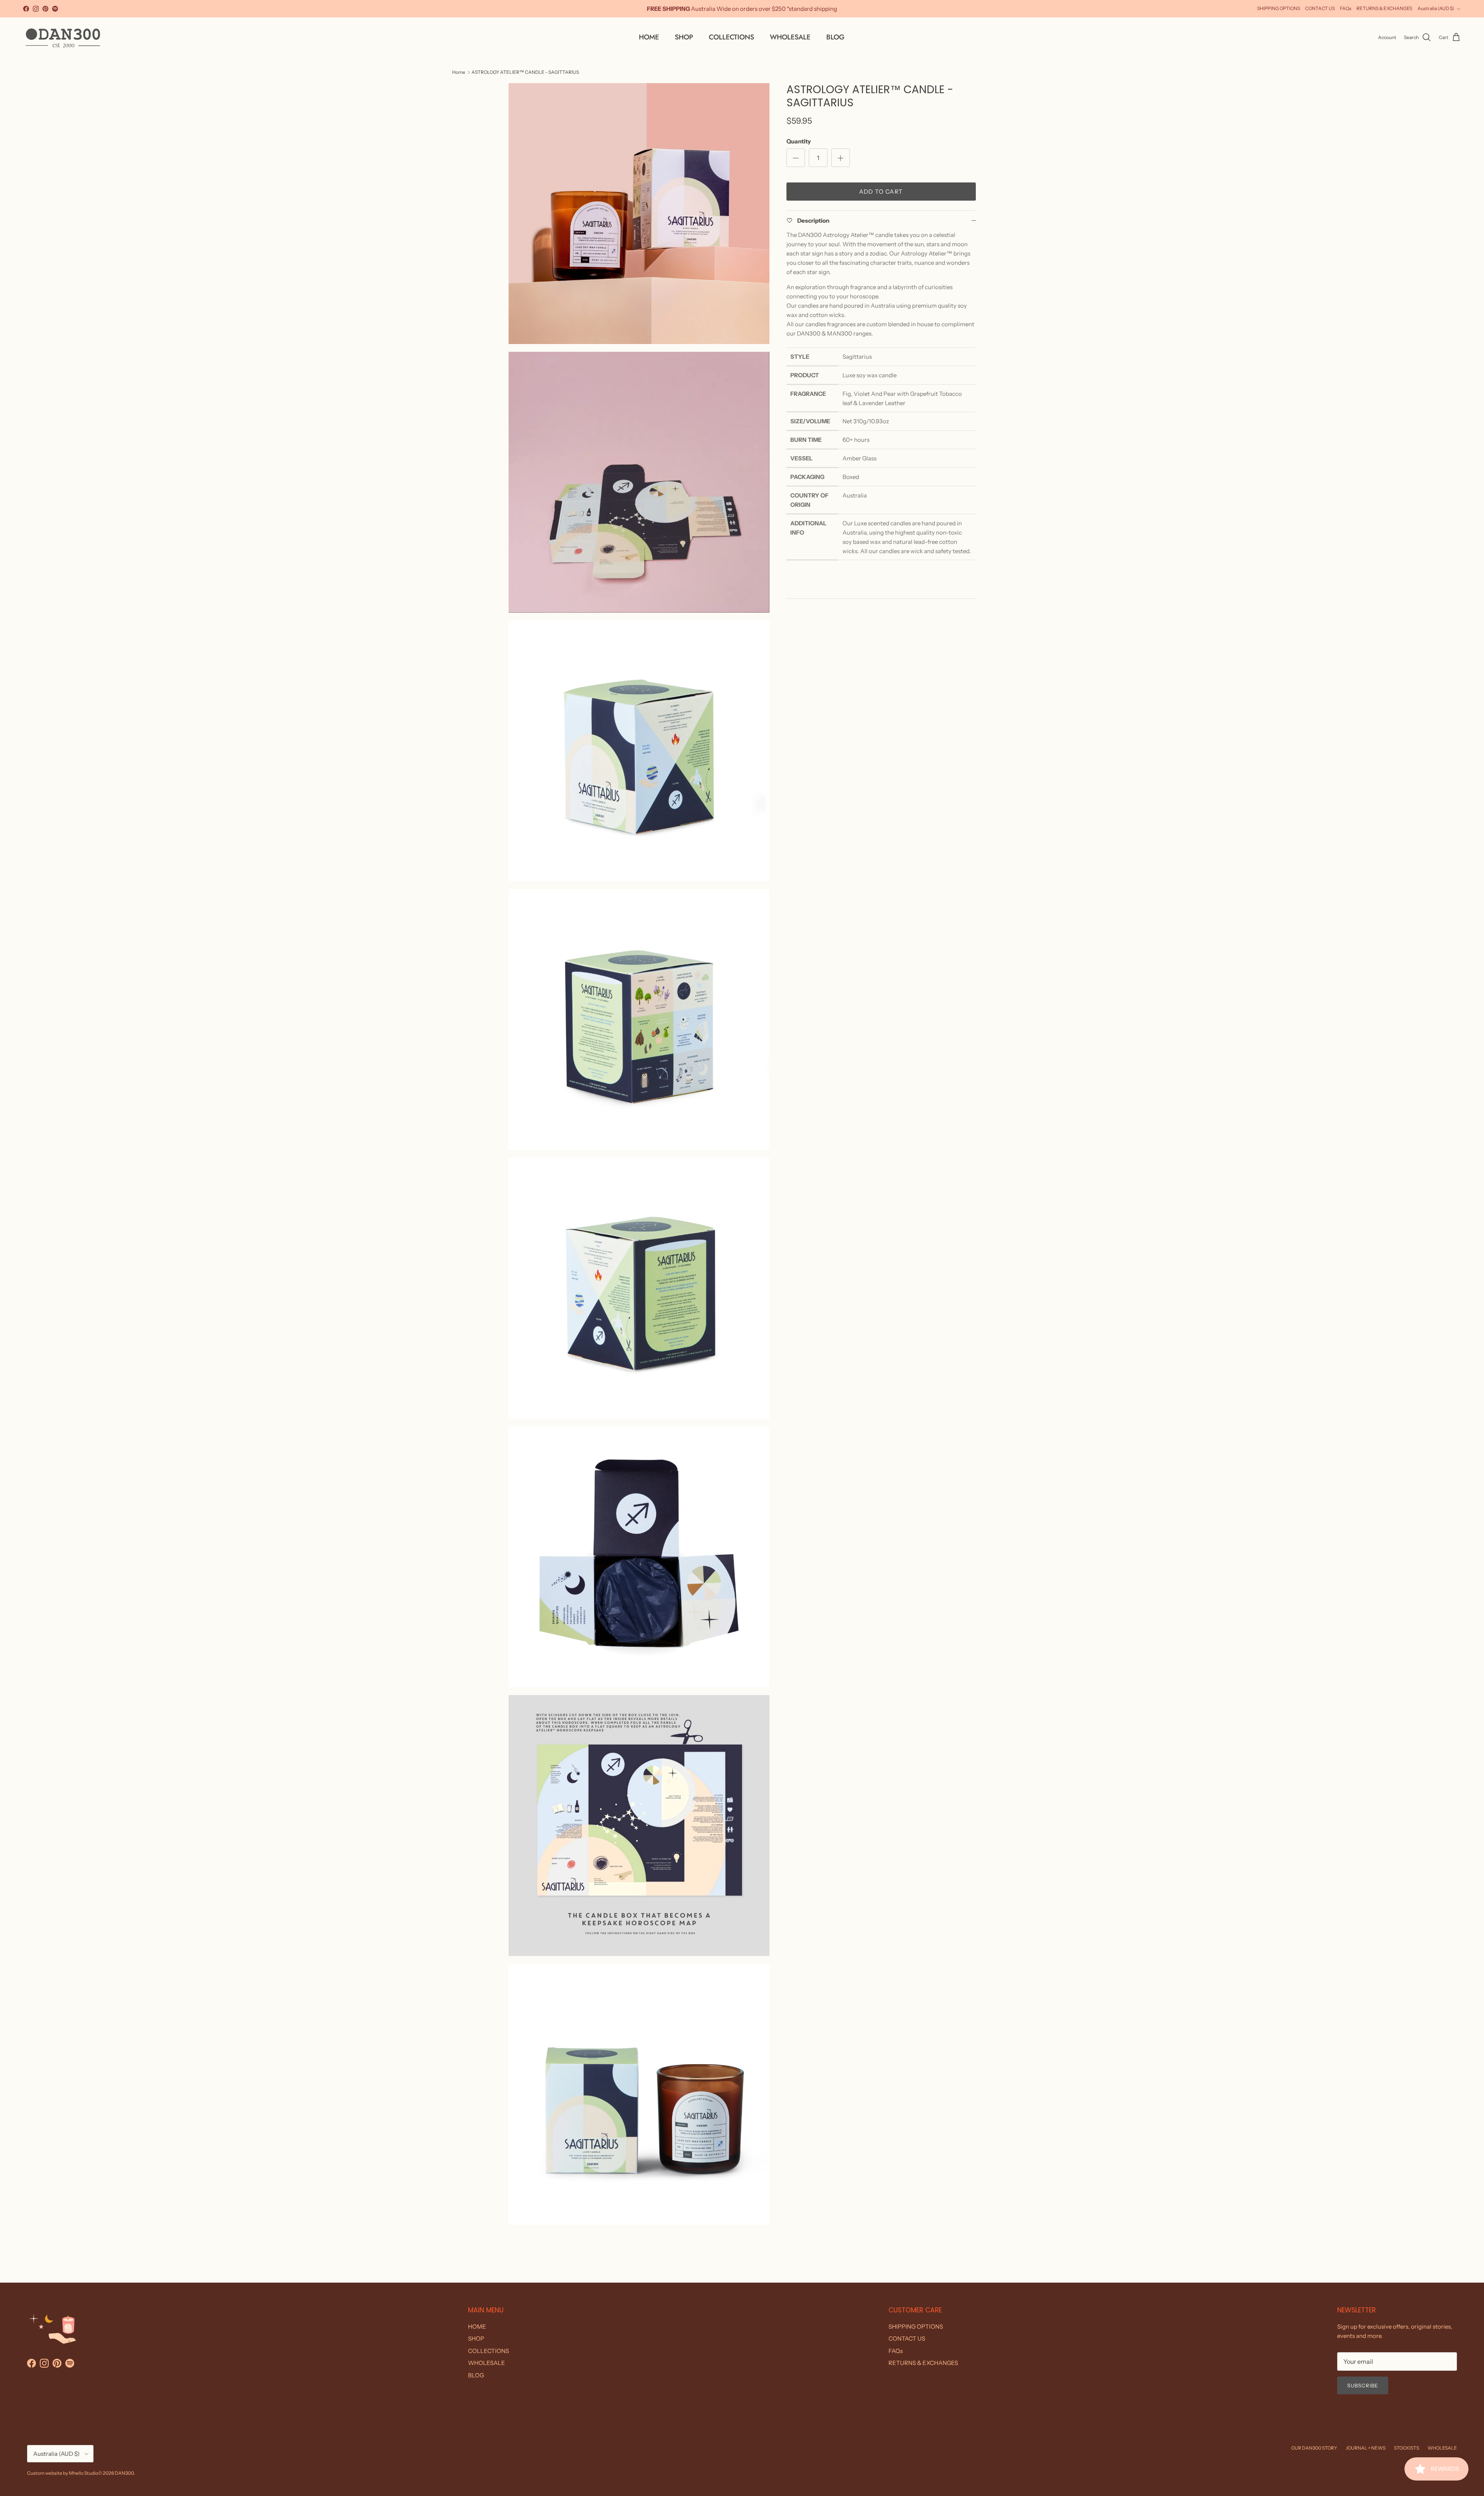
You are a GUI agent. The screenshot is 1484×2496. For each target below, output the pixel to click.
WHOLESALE (790, 37)
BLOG (835, 37)
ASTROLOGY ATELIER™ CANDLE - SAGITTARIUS (525, 72)
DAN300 (124, 2473)
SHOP (684, 37)
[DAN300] (63, 37)
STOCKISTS (1407, 2448)
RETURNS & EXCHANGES (1384, 8)
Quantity (799, 141)
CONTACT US (1320, 8)
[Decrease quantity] (796, 158)
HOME (649, 37)
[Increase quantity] (841, 158)
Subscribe (1363, 2385)
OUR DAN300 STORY (1314, 2448)
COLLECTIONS (731, 37)
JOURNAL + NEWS (1366, 2448)
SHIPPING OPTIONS (1279, 8)
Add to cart (881, 192)
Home (459, 72)
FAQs (1346, 8)
